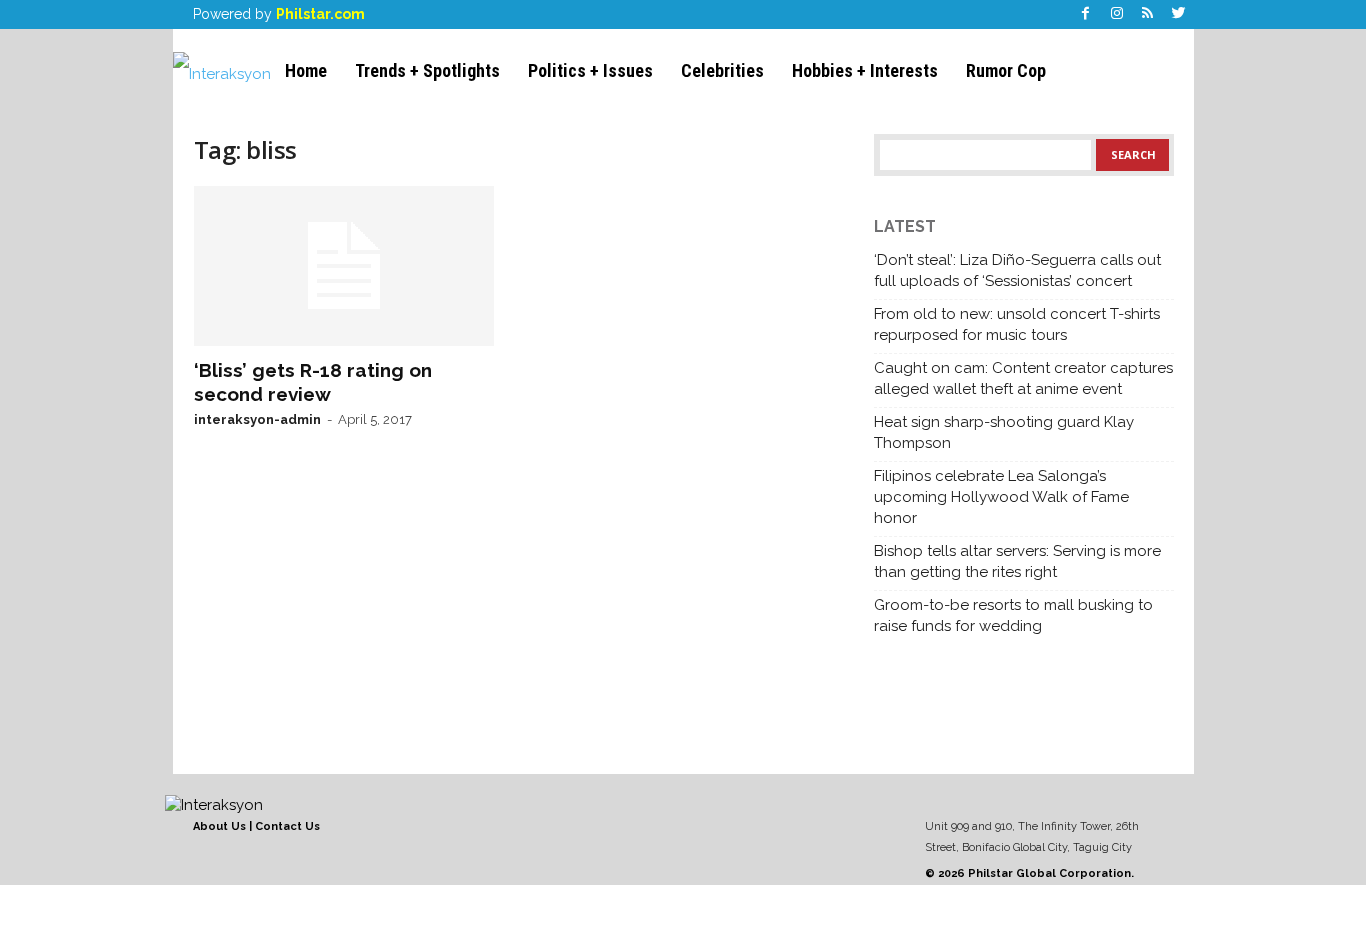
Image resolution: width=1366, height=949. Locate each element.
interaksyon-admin (257, 419)
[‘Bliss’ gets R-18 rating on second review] (344, 266)
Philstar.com (320, 14)
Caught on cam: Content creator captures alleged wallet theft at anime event (1023, 378)
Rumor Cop (1006, 70)
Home (306, 70)
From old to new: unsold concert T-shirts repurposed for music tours (1017, 324)
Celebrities (722, 70)
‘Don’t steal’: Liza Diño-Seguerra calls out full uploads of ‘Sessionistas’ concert (1017, 270)
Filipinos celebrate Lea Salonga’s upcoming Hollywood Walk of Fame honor (1001, 497)
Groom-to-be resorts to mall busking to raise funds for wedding (1013, 615)
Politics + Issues (590, 70)
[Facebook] (1086, 14)
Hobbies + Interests (865, 70)
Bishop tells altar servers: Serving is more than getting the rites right (1017, 561)
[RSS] (1148, 14)
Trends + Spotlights (427, 70)
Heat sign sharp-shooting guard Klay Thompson (1004, 432)
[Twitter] (1179, 14)
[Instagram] (1117, 14)
